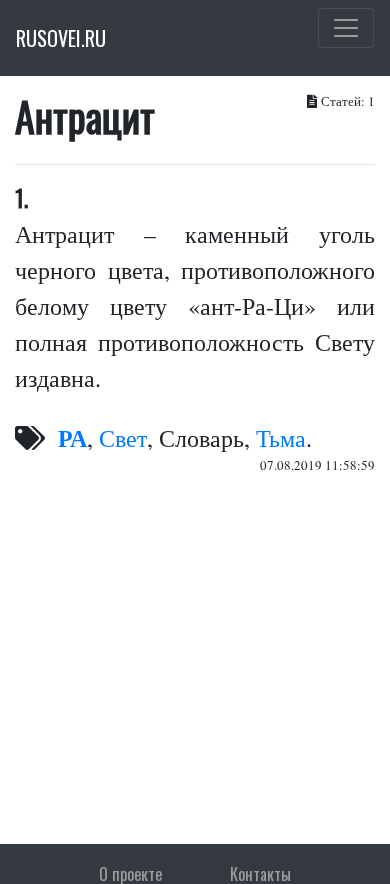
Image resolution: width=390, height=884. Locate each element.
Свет (123, 438)
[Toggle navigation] (346, 28)
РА (72, 437)
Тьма (281, 438)
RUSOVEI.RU (61, 38)
